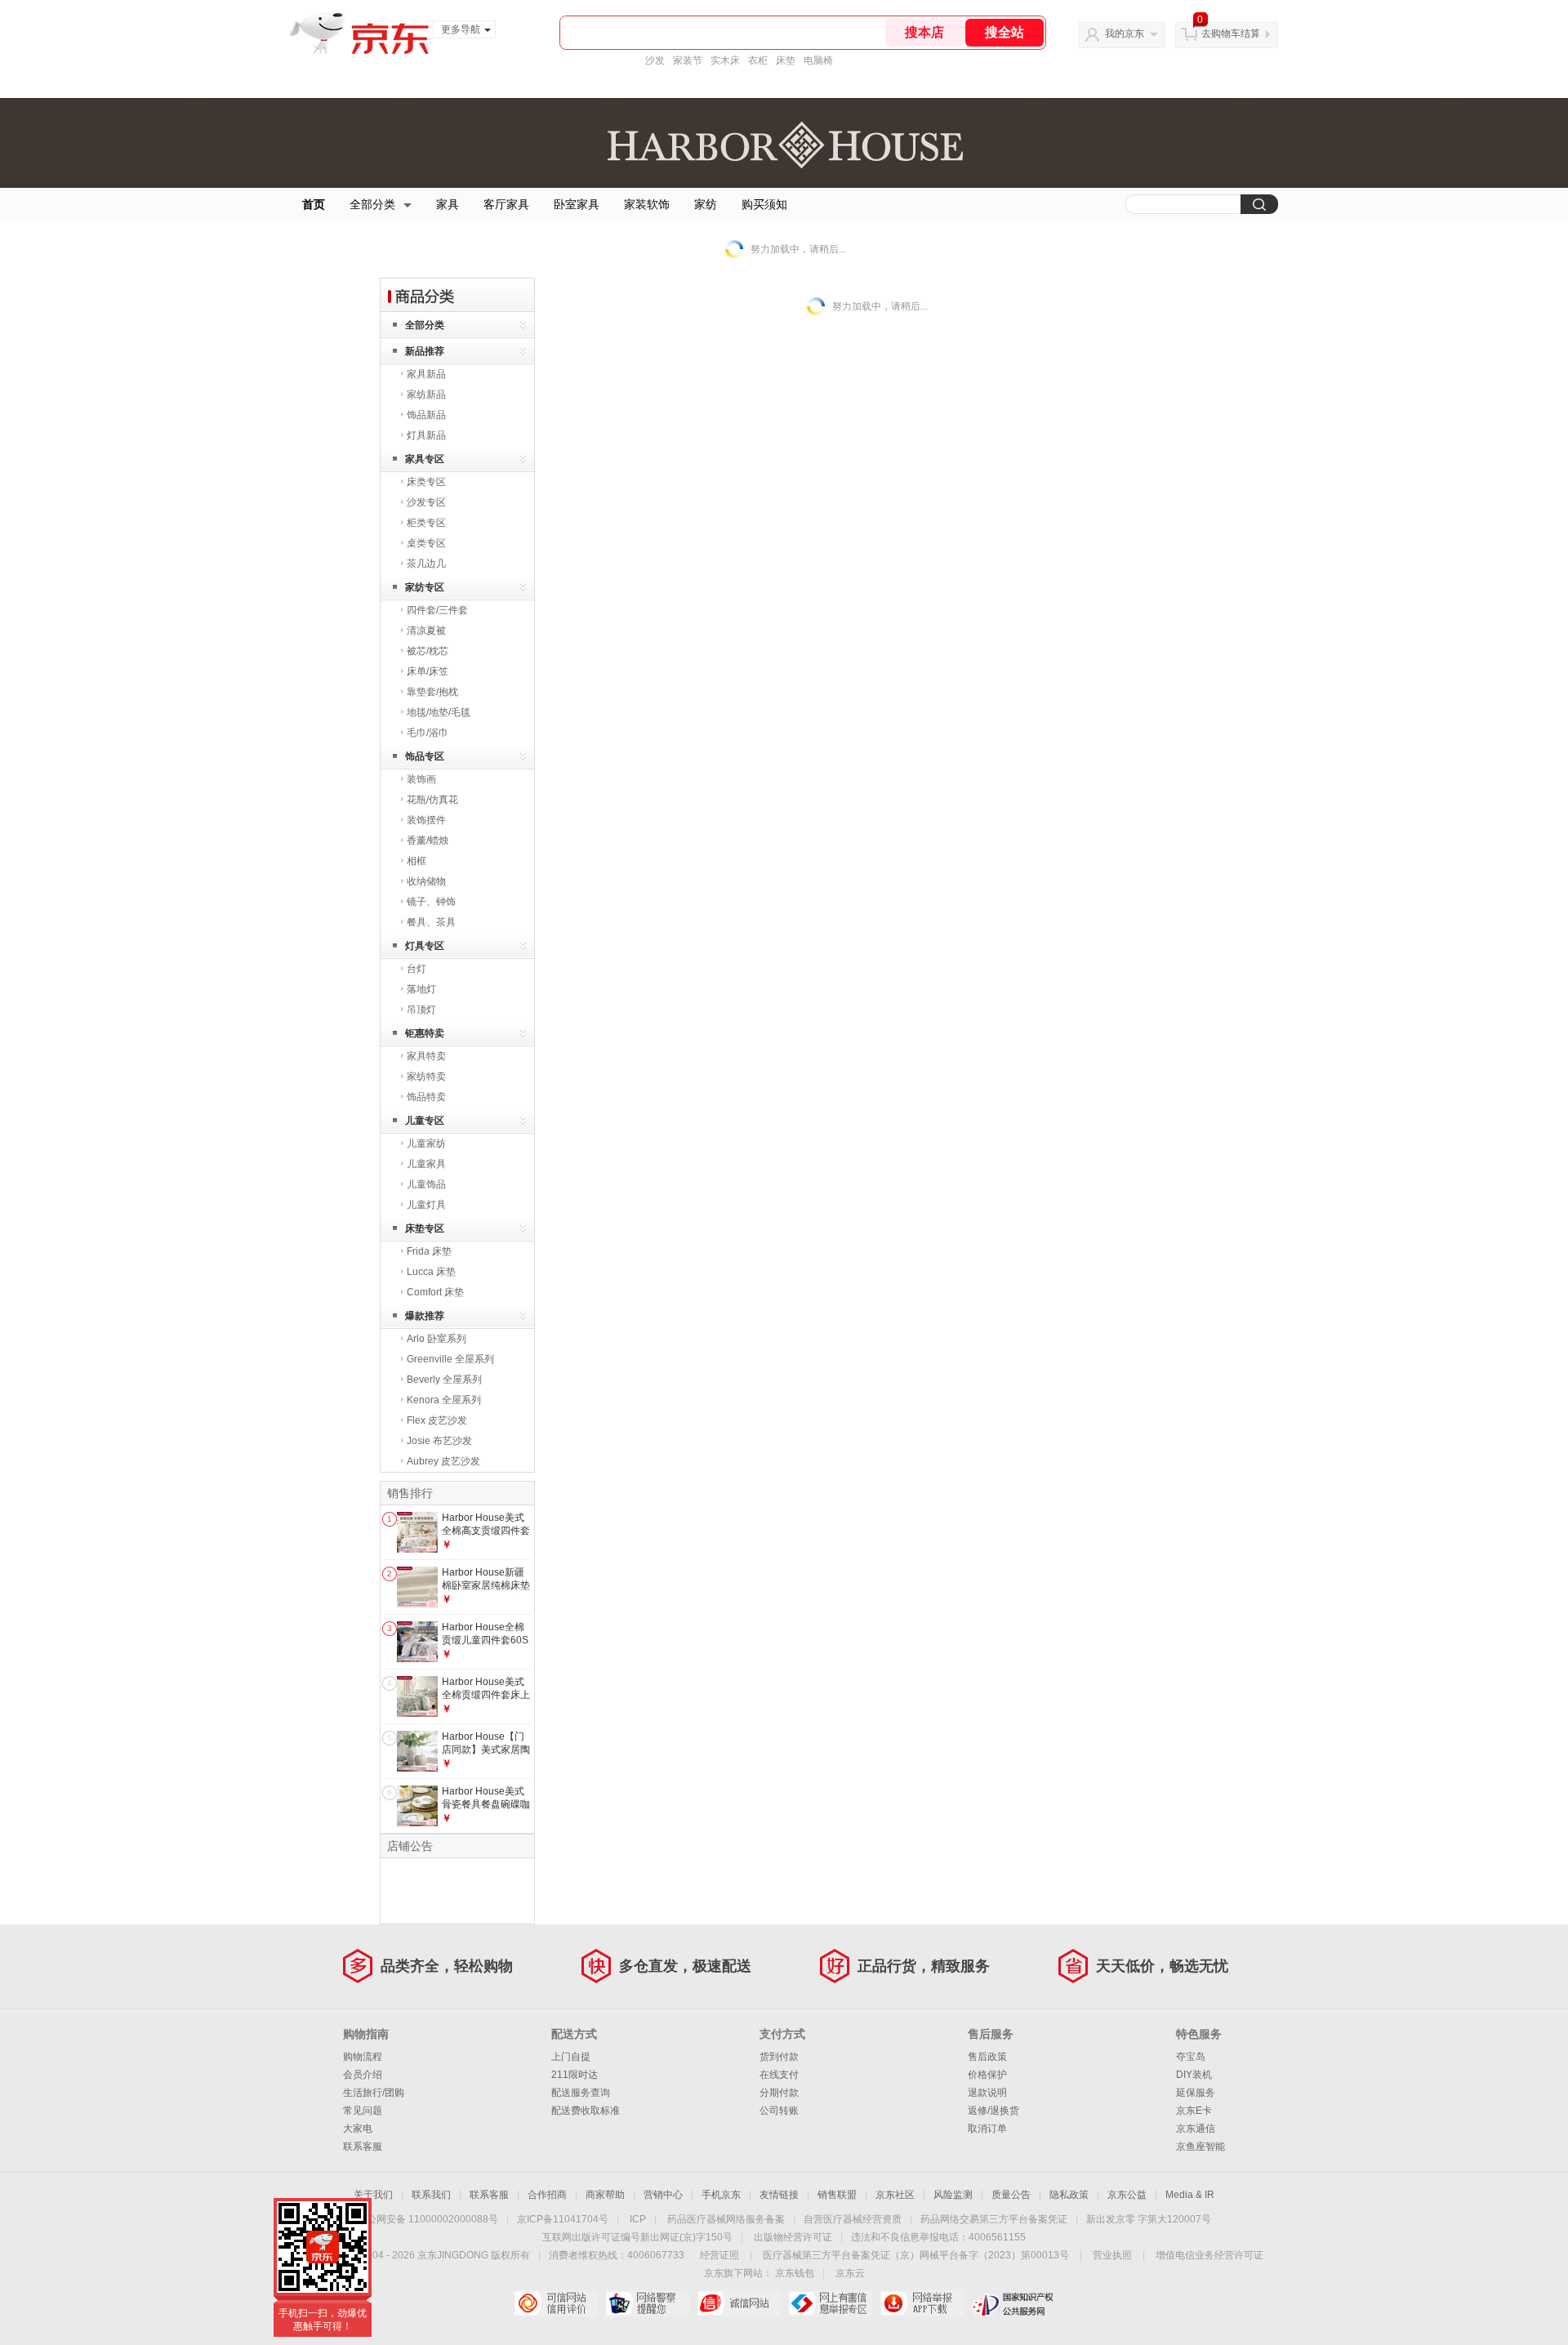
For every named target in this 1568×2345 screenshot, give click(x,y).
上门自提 (571, 2057)
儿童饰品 (426, 1184)
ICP (638, 2219)
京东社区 (895, 2195)
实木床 (725, 60)
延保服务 (1196, 2093)
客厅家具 (506, 204)
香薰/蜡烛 (428, 840)
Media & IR (1190, 2195)
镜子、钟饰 (431, 902)
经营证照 (719, 2255)
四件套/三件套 (437, 610)
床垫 (786, 60)
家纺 (706, 204)
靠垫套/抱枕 (432, 692)
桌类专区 (426, 543)
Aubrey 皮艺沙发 (443, 1461)
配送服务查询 (581, 2093)
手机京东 (721, 2195)
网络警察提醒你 (647, 2303)
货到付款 (779, 2057)
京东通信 (1196, 2129)
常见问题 (363, 2111)
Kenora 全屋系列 (444, 1400)
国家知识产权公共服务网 (1013, 2303)
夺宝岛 (1191, 2057)
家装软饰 (647, 204)
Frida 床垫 (429, 1251)
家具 (448, 204)
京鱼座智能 (1200, 2147)
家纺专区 (425, 587)
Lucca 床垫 (431, 1272)
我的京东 (1125, 33)
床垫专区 (425, 1228)
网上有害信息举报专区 (830, 2303)
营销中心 (663, 2195)
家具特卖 (426, 1056)
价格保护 (987, 2075)
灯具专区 (425, 946)
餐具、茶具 (431, 922)
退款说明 (987, 2093)
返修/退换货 (993, 2111)
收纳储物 (426, 881)
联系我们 (431, 2195)
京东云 (850, 2273)
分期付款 (779, 2093)
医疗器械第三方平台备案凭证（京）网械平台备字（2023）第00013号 (916, 2255)
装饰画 (421, 779)
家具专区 (425, 459)
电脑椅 (818, 60)
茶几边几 (426, 564)
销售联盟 (837, 2195)
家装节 (688, 60)
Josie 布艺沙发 (439, 1441)
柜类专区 (426, 523)
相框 (416, 861)
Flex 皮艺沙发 (437, 1420)
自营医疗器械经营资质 (853, 2219)
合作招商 (547, 2195)
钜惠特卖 (425, 1033)
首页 (314, 204)
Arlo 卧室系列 (437, 1339)
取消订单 (987, 2129)
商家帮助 (605, 2195)
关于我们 (373, 2195)
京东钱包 (795, 2273)
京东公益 (1127, 2195)
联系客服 (363, 2147)
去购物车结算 (1231, 33)
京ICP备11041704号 (563, 2219)
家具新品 (426, 374)
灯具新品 (426, 435)
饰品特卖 (426, 1097)
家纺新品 (426, 395)
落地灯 (421, 989)
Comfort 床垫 (435, 1292)
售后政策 (987, 2057)
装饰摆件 (426, 820)
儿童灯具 (426, 1205)
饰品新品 (426, 415)
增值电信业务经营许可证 (1209, 2255)
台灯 (416, 969)
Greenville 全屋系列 (450, 1359)
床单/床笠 (428, 671)
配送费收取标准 (586, 2111)
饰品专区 (425, 756)
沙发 (655, 60)
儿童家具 (426, 1164)
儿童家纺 (426, 1144)
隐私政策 (1069, 2195)
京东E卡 (1194, 2111)
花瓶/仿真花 (432, 800)
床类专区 (426, 482)
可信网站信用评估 (556, 2303)
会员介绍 (363, 2075)
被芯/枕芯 (428, 651)
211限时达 (575, 2075)
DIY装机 (1194, 2075)
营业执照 (1112, 2255)
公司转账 (779, 2111)
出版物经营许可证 (793, 2237)
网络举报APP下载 (922, 2303)
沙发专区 (426, 502)
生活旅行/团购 (374, 2093)
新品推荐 (425, 351)
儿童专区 (425, 1121)
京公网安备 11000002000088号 (428, 2219)
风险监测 (953, 2195)
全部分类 (372, 204)
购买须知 (764, 204)
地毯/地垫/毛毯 (439, 712)
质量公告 (1011, 2195)
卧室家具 (577, 204)
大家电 (358, 2129)
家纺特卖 (426, 1077)
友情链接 (779, 2195)
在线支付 (779, 2075)
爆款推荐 (425, 1316)
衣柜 (758, 60)
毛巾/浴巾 (428, 733)
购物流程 (363, 2057)
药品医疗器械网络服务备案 (726, 2219)
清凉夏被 (426, 631)
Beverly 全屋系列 (444, 1380)
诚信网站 (739, 2303)
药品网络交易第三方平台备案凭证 (994, 2219)
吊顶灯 (421, 1010)
